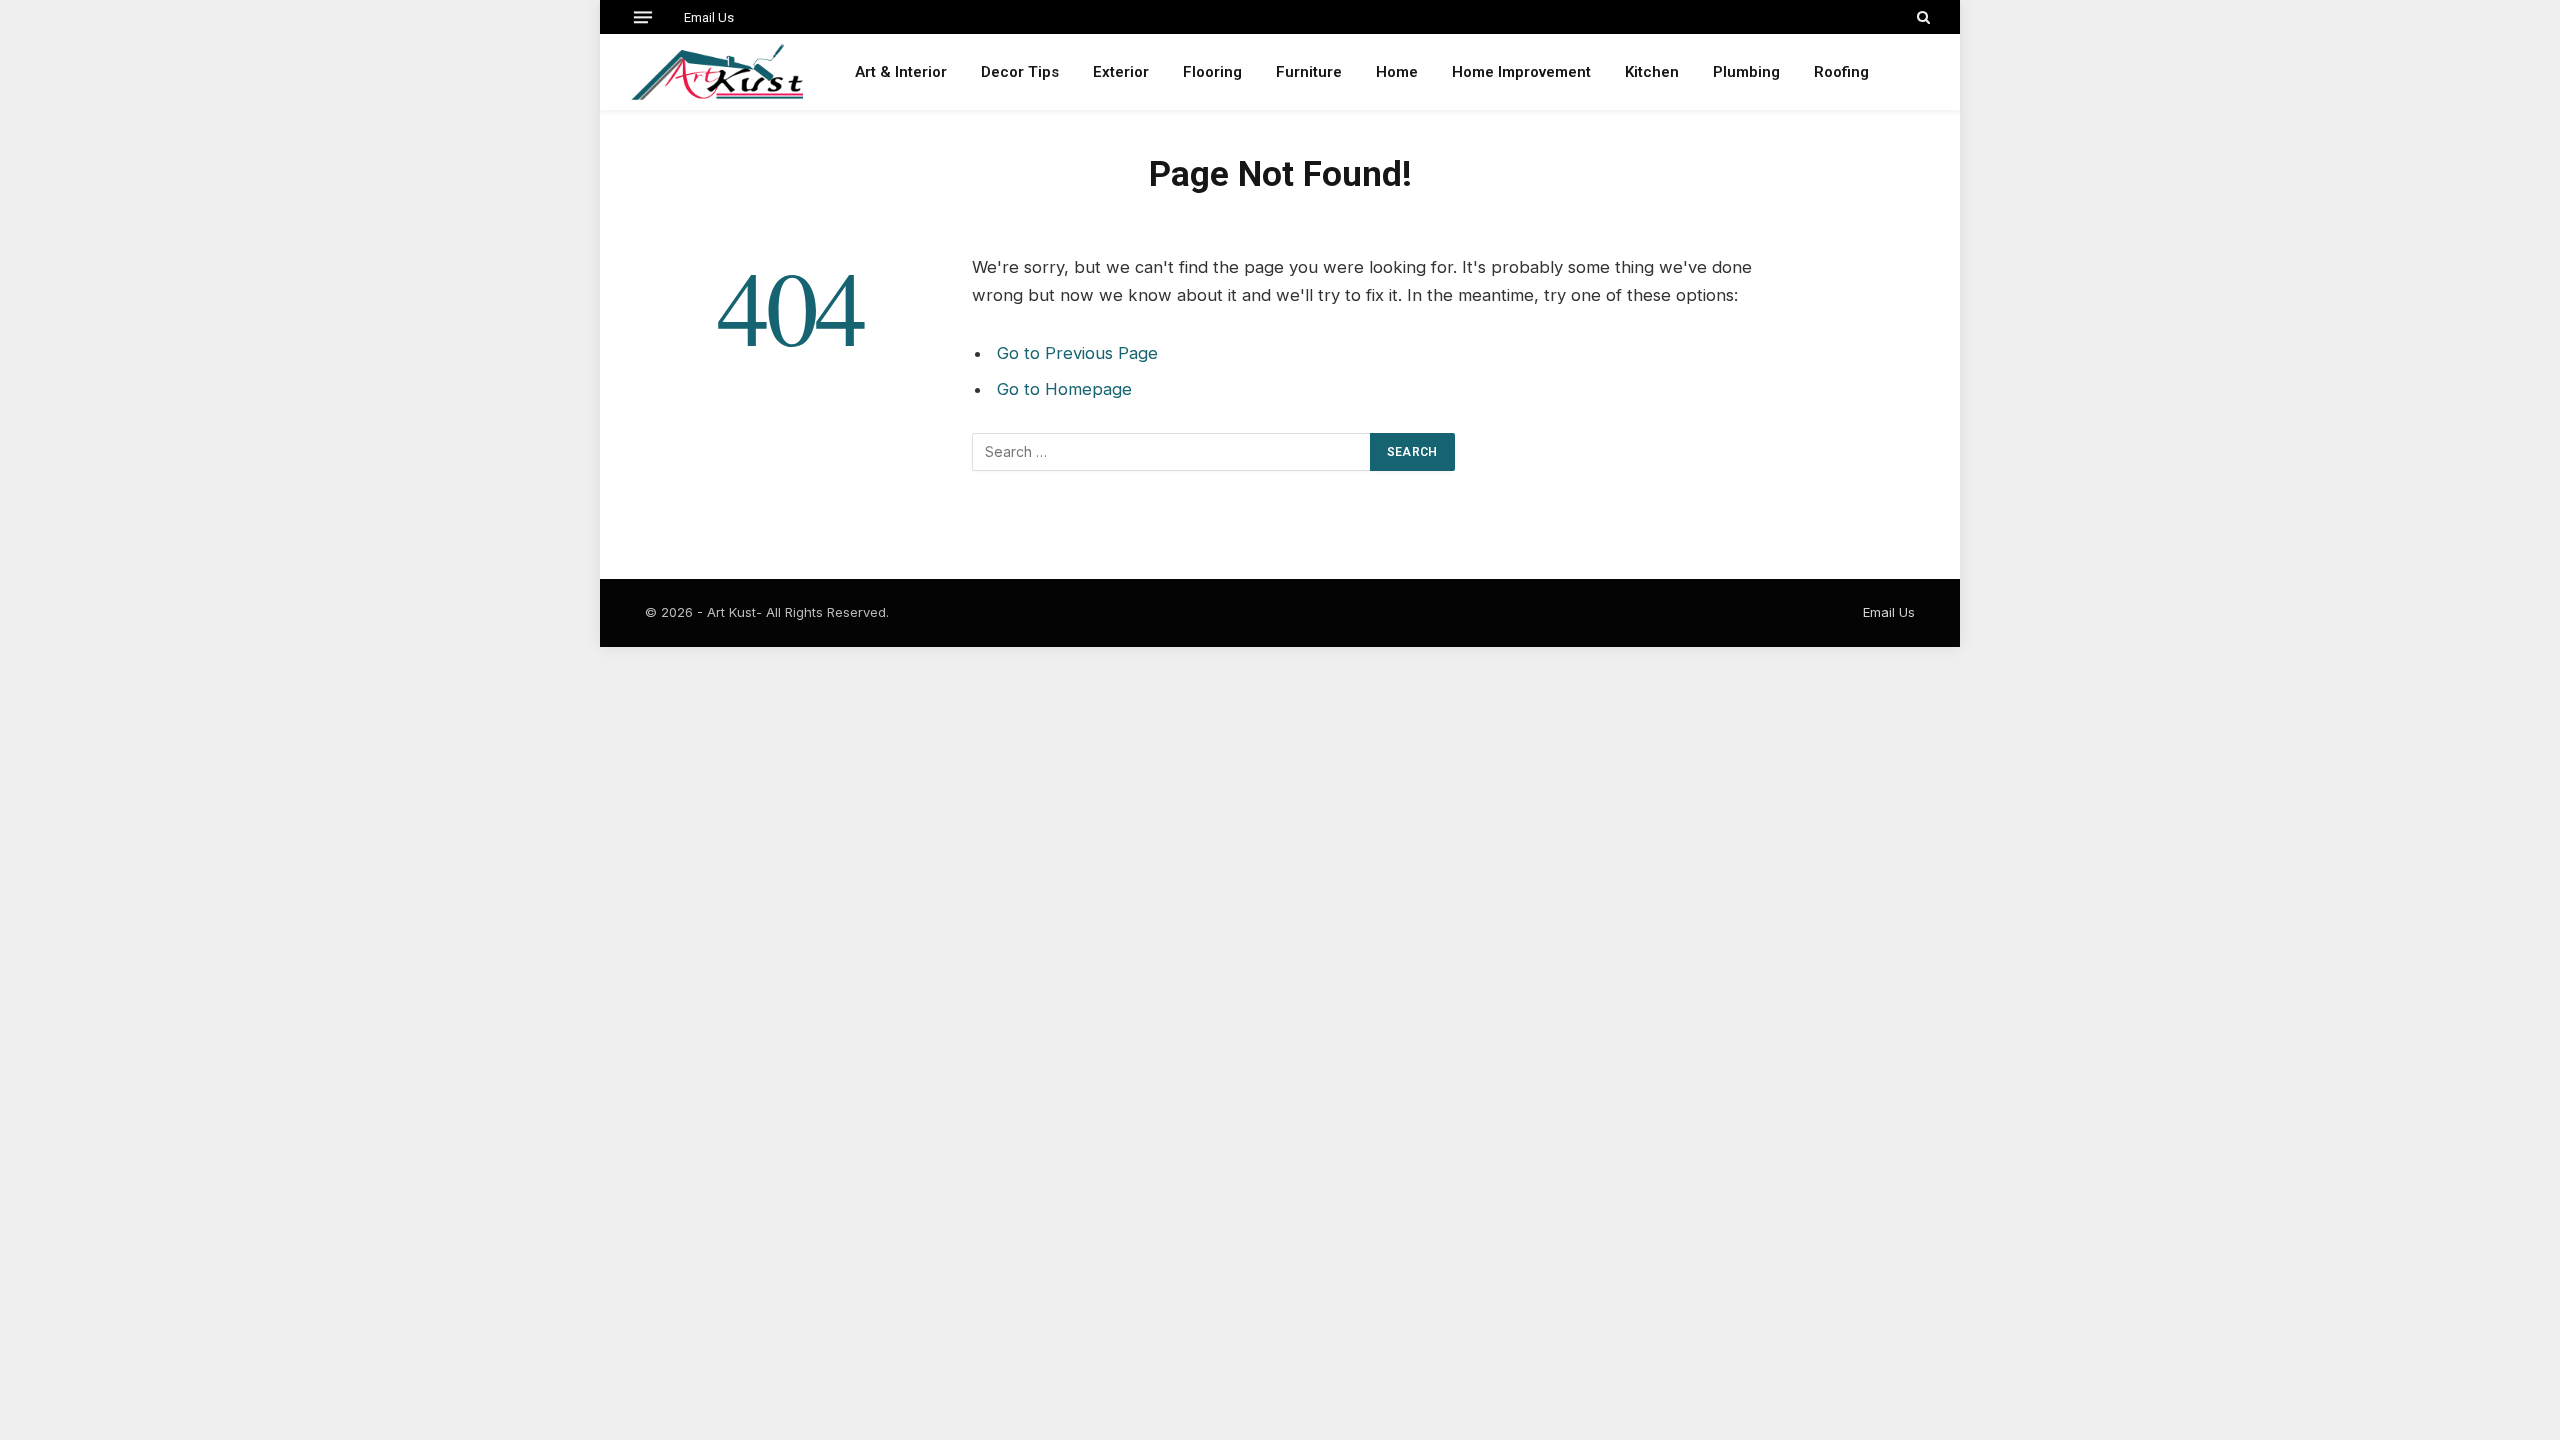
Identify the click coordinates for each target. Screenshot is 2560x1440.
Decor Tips (1020, 72)
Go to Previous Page (1077, 353)
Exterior (1121, 72)
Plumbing (1746, 72)
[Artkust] (716, 72)
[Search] (1921, 17)
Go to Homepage (1064, 389)
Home (1397, 72)
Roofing (1841, 72)
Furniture (1309, 72)
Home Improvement (1521, 72)
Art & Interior (901, 72)
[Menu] (643, 17)
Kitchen (1652, 72)
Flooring (1212, 72)
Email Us (709, 17)
